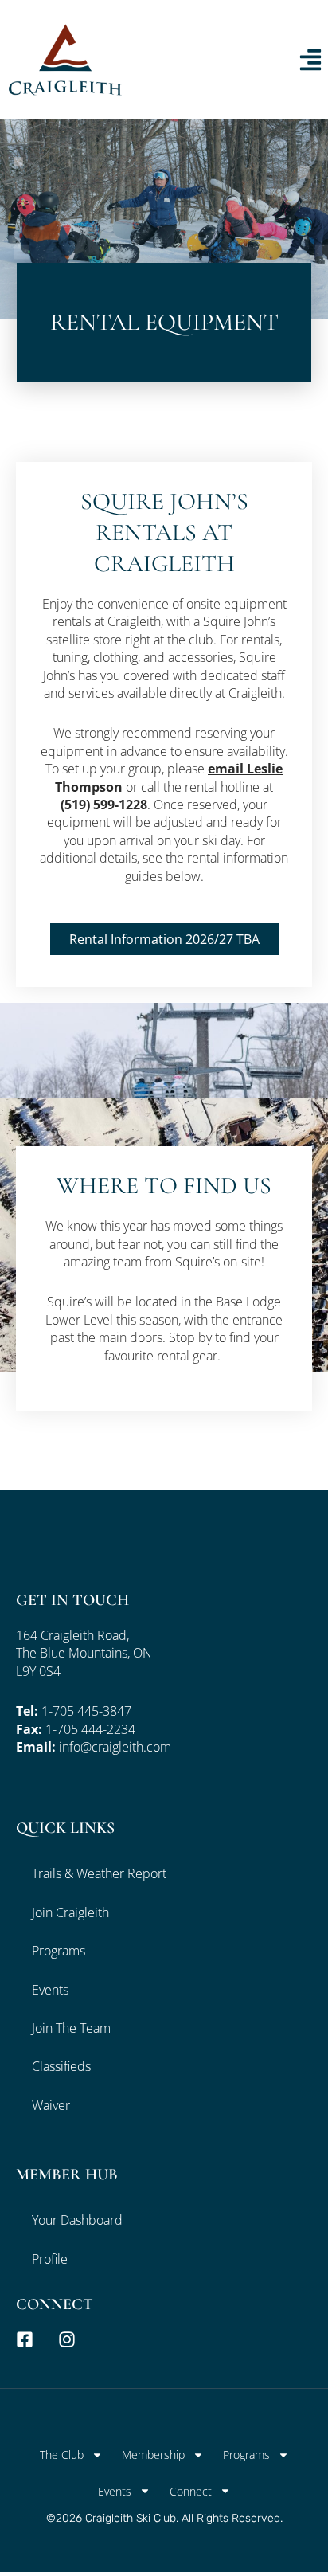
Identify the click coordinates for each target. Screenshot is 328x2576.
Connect (191, 2491)
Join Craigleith (70, 1912)
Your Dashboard (77, 2220)
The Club (62, 2455)
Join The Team (71, 2028)
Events (50, 1990)
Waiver (51, 2105)
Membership (153, 2455)
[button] (164, 939)
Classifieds (61, 2066)
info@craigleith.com (115, 1747)
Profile (50, 2259)
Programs (59, 1951)
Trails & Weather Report (99, 1873)
